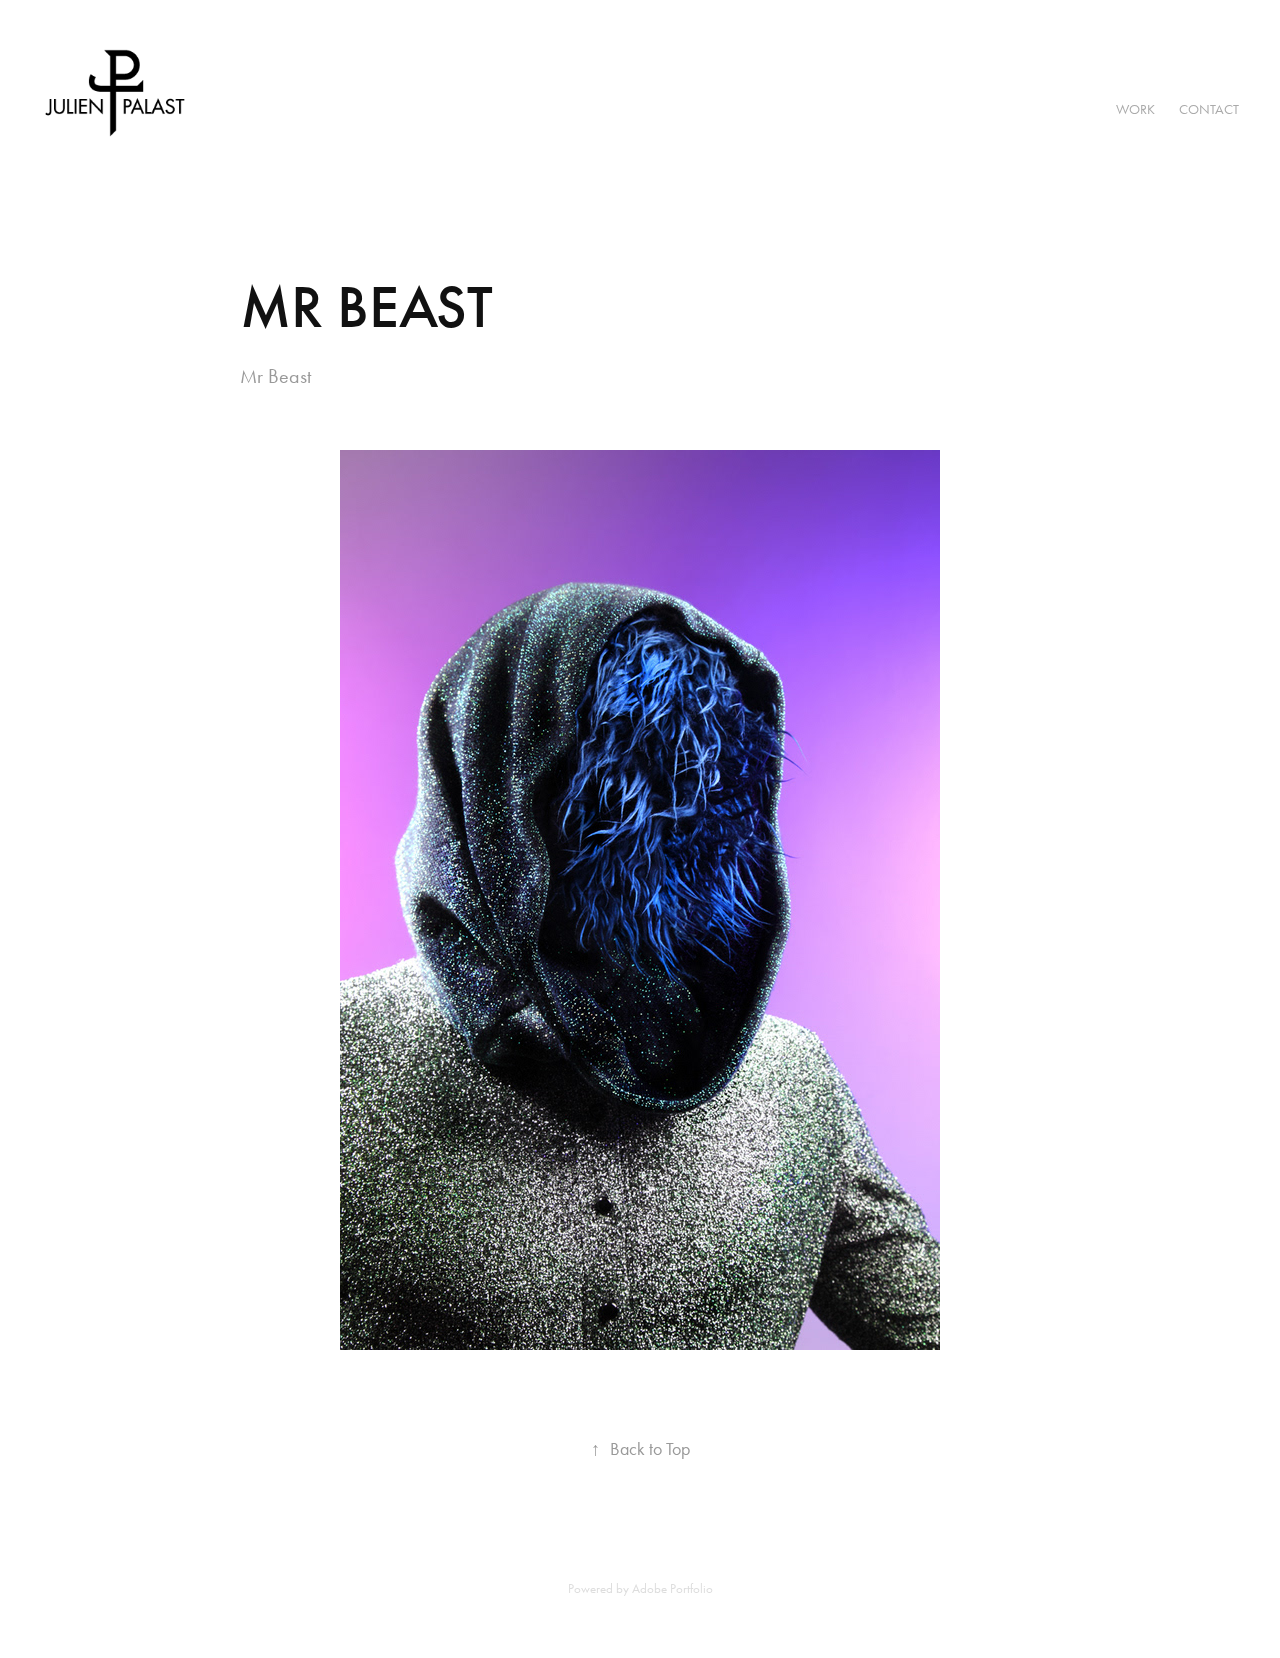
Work (1135, 109)
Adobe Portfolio (672, 1588)
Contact (1209, 109)
